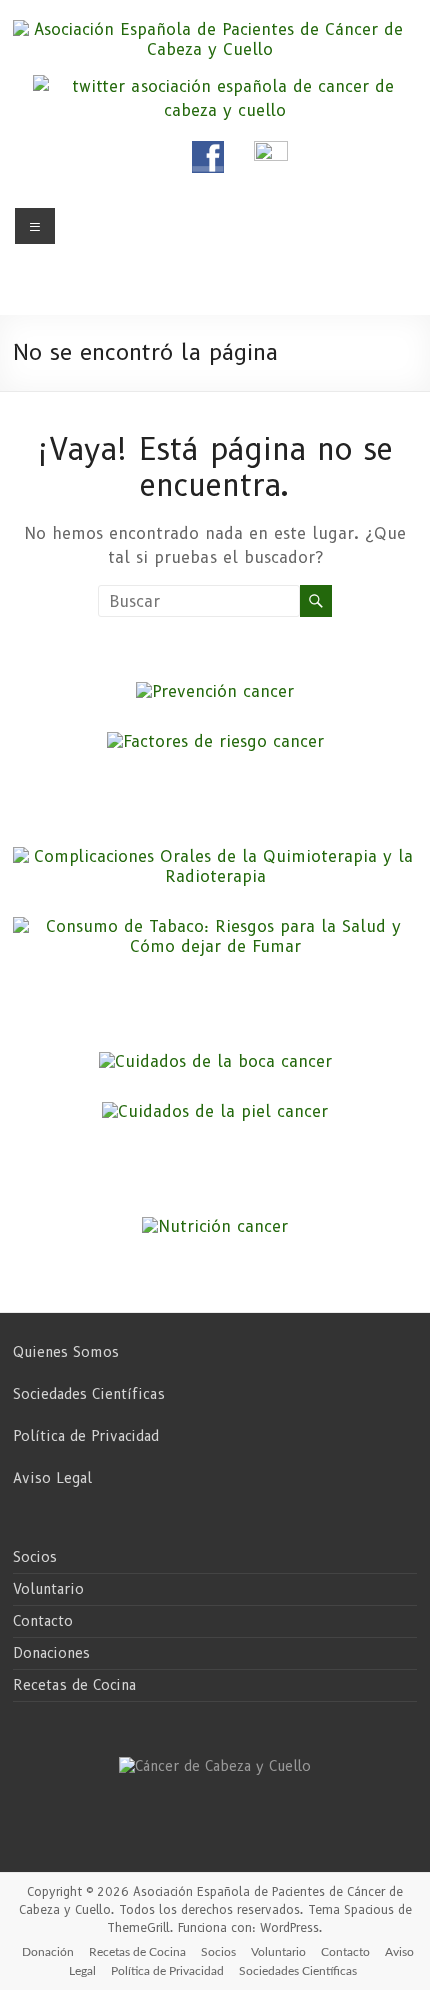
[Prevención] (215, 691)
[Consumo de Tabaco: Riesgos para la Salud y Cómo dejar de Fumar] (215, 926)
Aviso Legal (52, 1478)
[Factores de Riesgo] (215, 741)
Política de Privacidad (86, 1436)
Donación (48, 1952)
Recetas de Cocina (74, 1685)
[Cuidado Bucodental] (215, 1061)
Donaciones (51, 1653)
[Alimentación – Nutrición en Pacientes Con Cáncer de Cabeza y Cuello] (215, 1226)
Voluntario (48, 1589)
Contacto (43, 1621)
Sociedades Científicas (89, 1394)
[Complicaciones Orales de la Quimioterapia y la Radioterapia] (215, 856)
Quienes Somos (66, 1352)
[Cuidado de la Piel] (215, 1111)
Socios (35, 1557)
